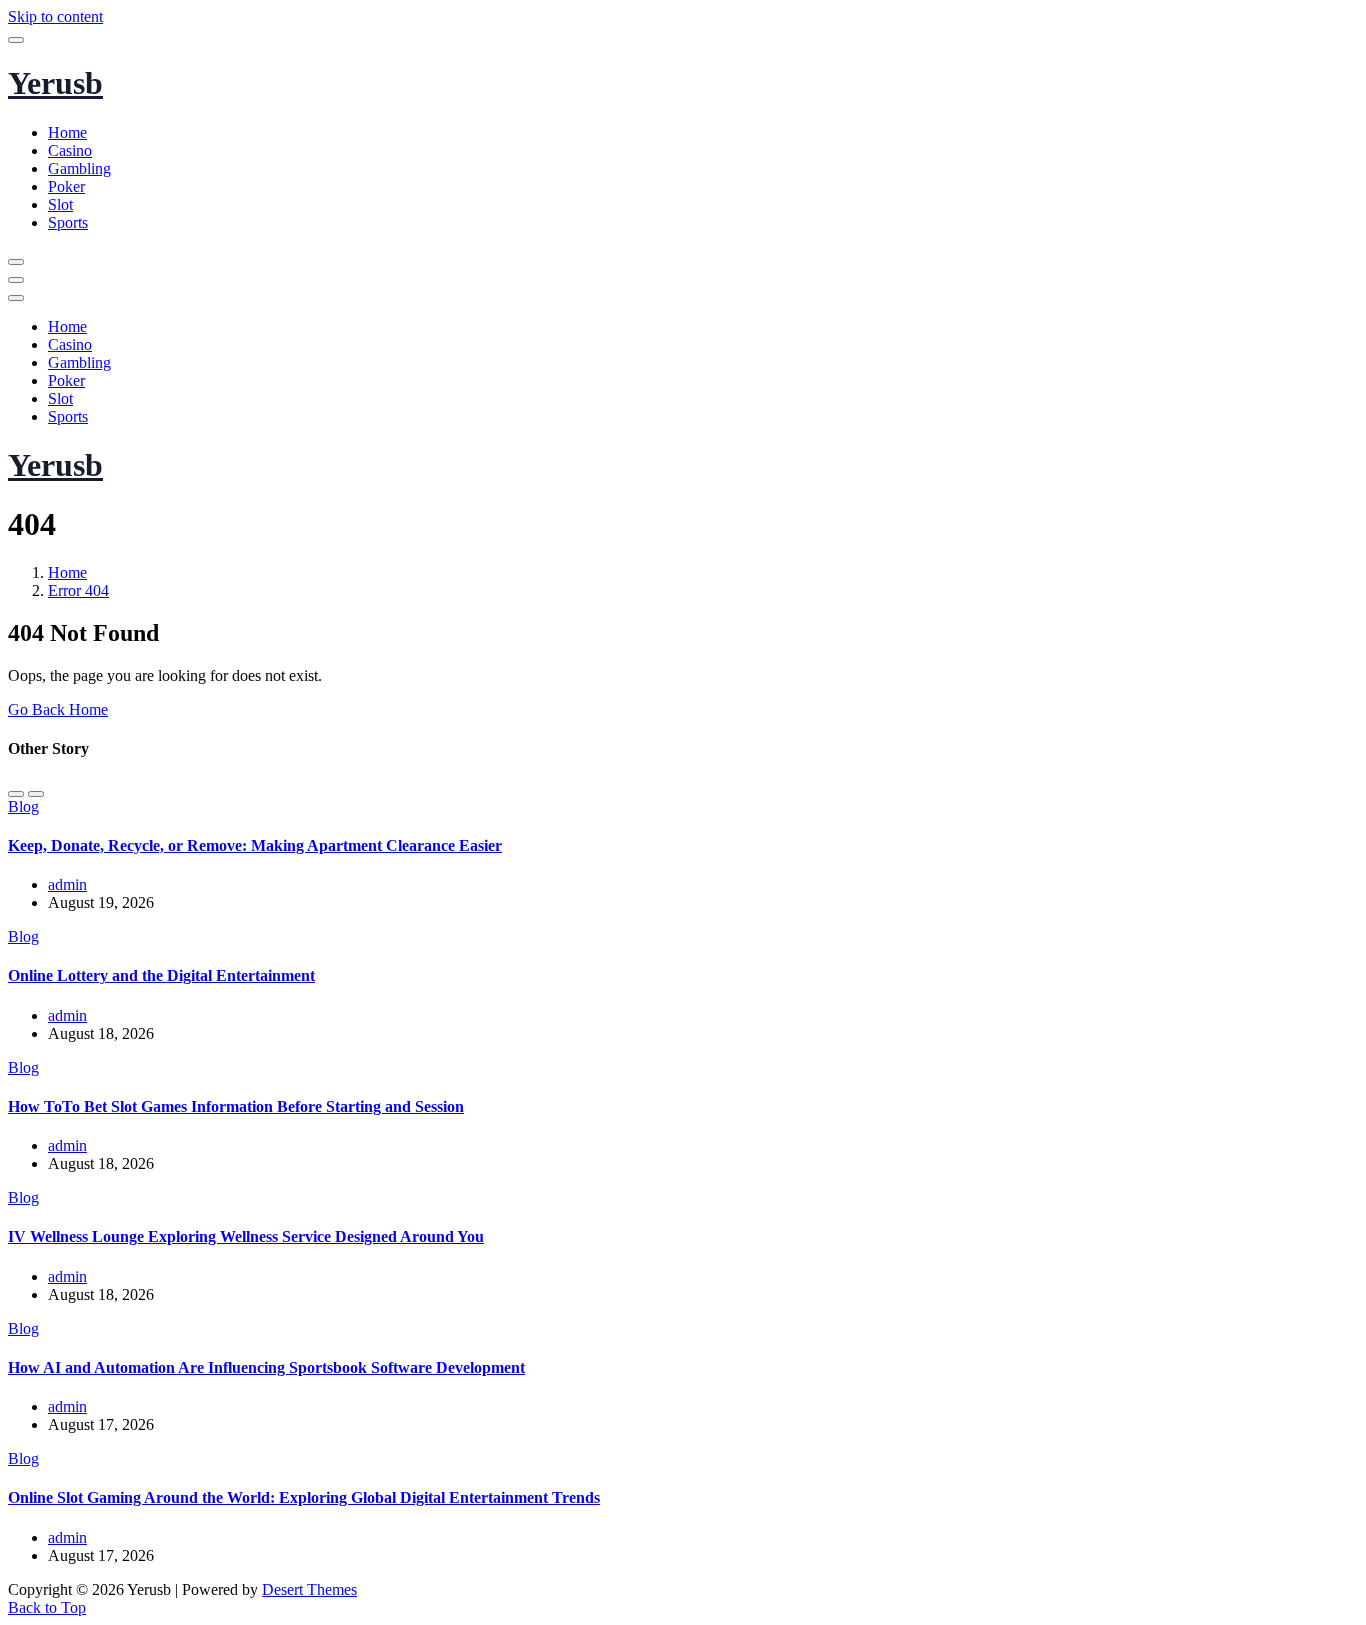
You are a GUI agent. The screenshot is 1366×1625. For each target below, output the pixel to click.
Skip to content (55, 16)
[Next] (36, 794)
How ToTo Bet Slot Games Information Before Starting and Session (236, 1106)
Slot (60, 204)
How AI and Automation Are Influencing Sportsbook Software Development (266, 1367)
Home (67, 132)
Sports (68, 222)
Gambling (79, 168)
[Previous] (16, 794)
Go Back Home (58, 709)
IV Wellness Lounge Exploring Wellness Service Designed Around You (246, 1236)
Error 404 (78, 590)
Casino (70, 150)
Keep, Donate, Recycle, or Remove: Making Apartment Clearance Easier (255, 845)
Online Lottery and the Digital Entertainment (161, 975)
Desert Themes (309, 1589)
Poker (66, 186)
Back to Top (47, 1607)
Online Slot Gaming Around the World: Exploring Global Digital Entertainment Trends (304, 1497)
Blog (23, 806)
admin (67, 884)
